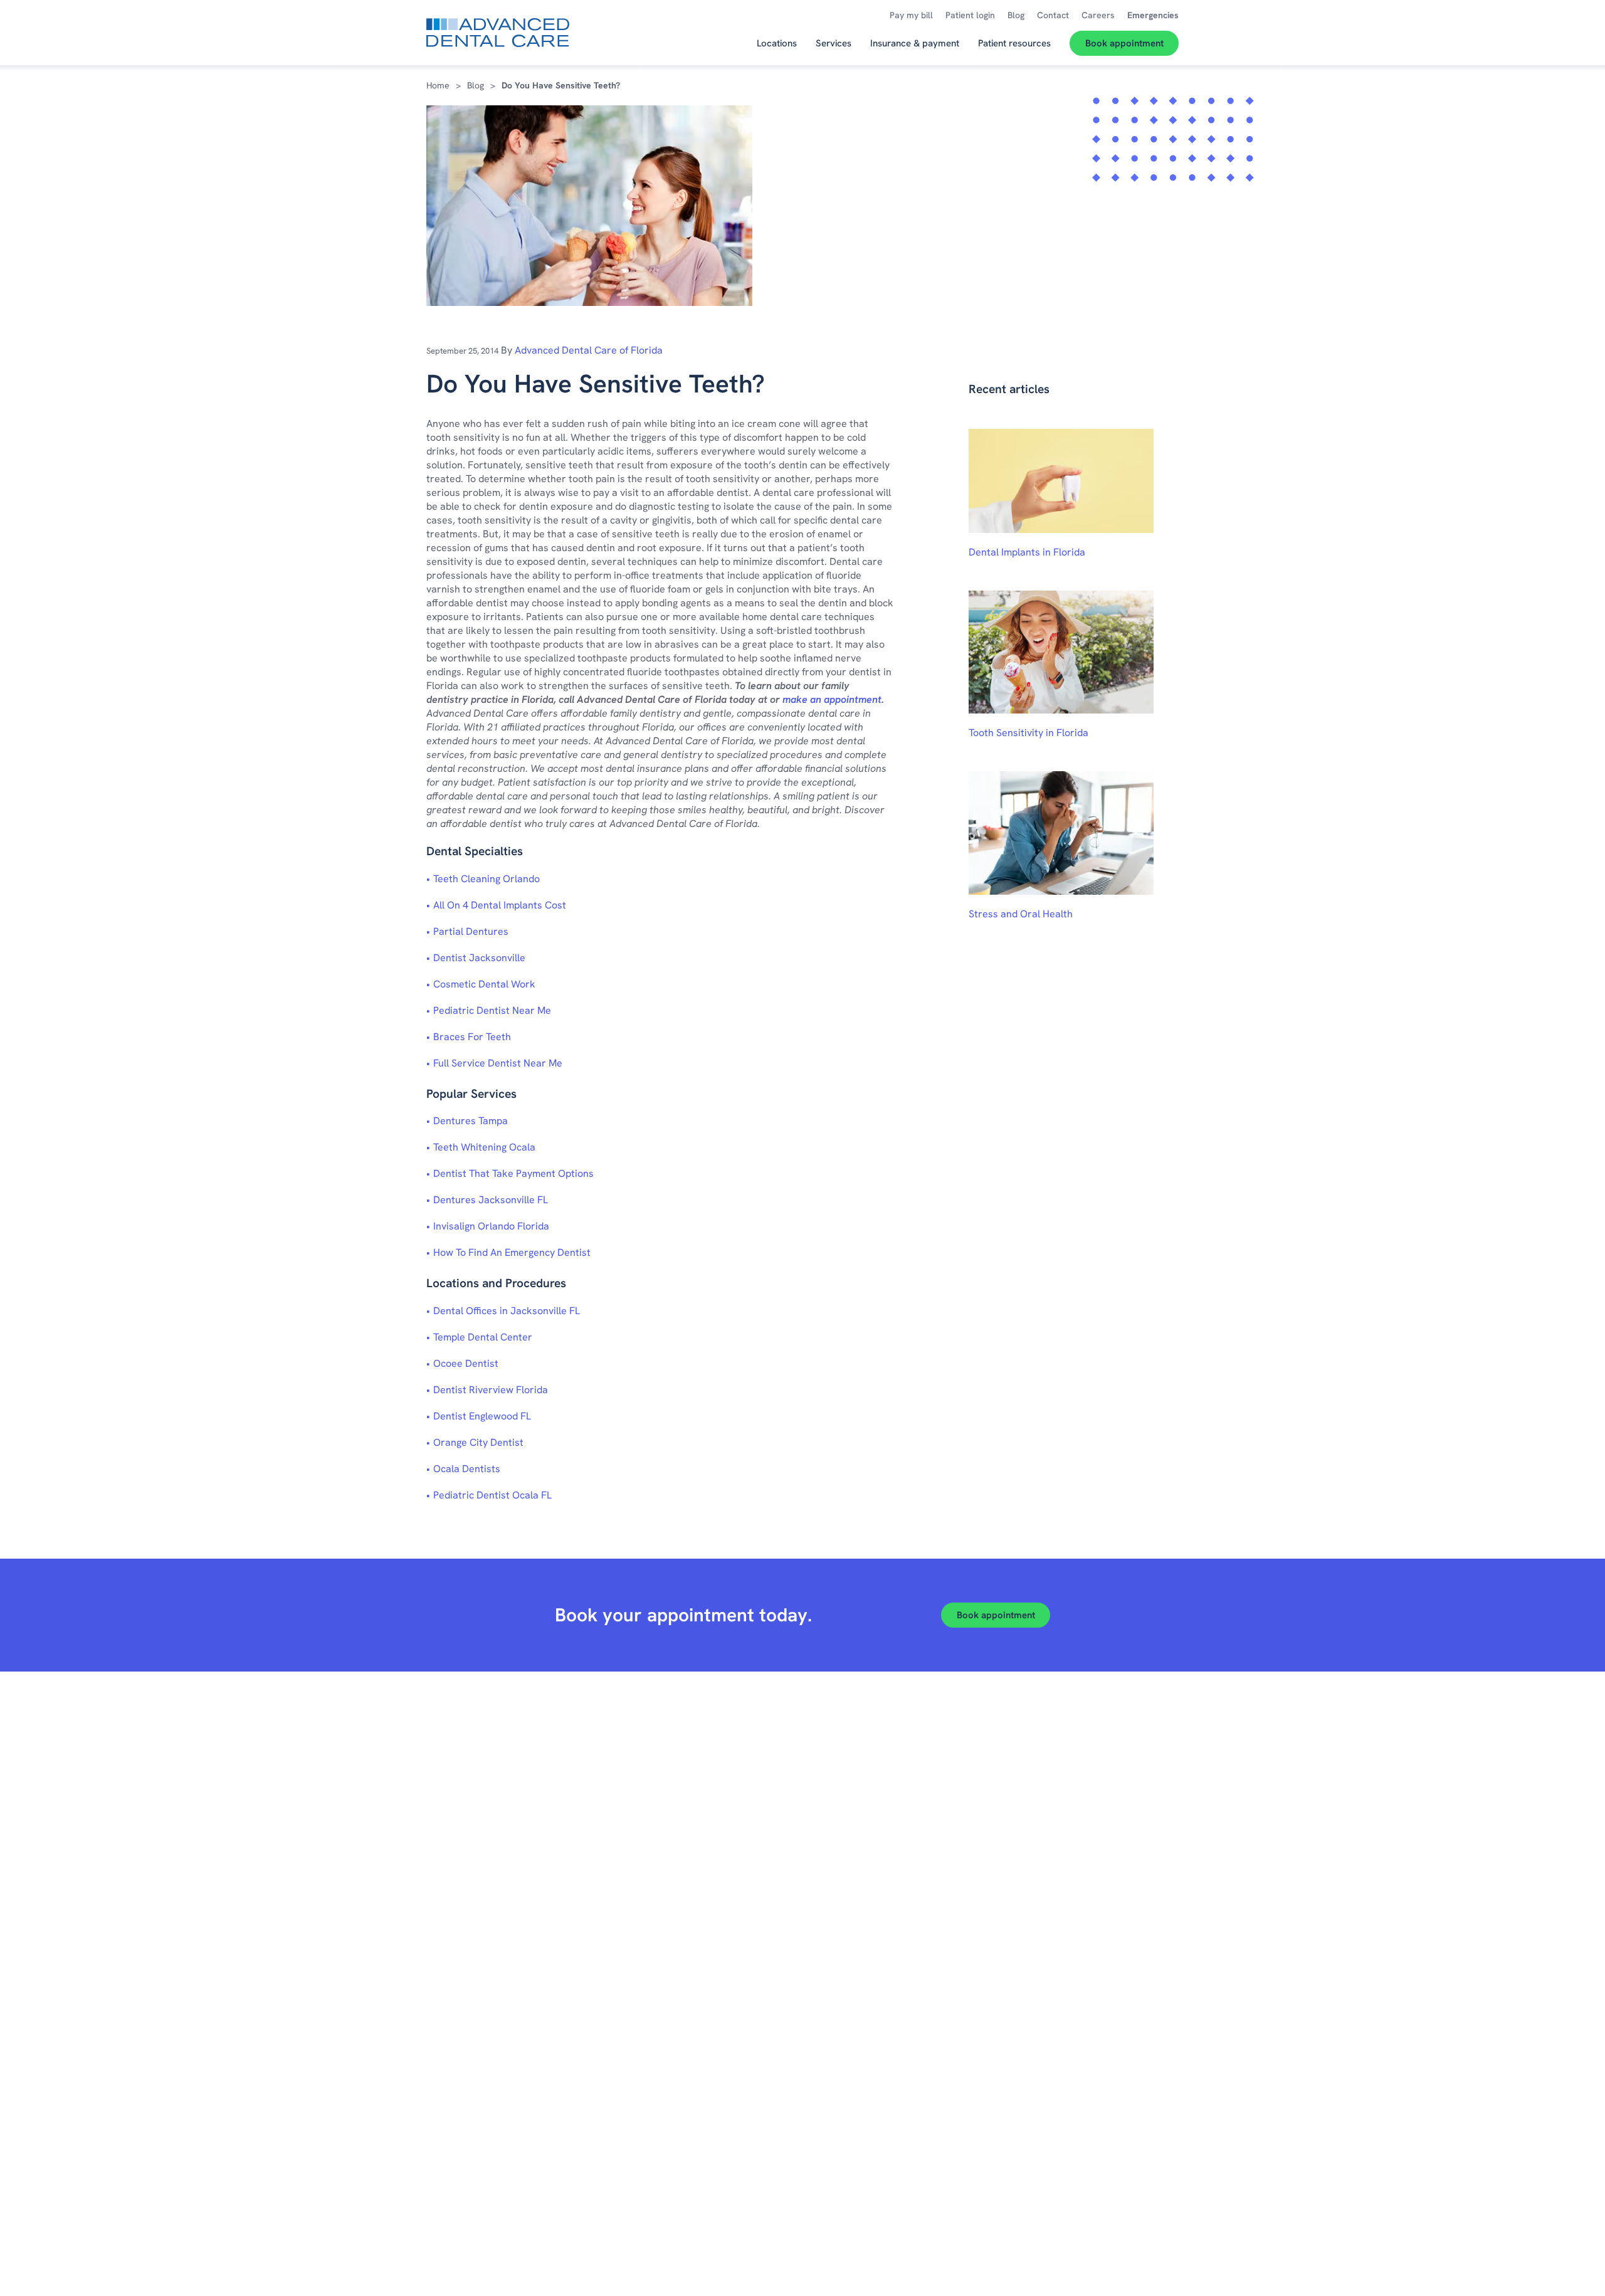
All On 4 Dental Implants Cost (500, 905)
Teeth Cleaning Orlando (487, 879)
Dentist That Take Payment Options (513, 1173)
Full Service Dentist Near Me (498, 1063)
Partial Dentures (471, 931)
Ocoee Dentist (466, 1363)
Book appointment (996, 1615)
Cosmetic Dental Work (484, 984)
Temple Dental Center (483, 1337)
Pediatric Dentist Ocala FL (492, 1495)
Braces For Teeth (472, 1037)
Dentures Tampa (471, 1121)
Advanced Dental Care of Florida (589, 350)
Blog (476, 85)
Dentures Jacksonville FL (491, 1200)
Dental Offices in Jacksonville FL (507, 1311)
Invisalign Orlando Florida (491, 1226)
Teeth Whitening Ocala (484, 1147)
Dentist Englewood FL (482, 1416)
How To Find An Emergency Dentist (512, 1252)
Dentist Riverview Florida (491, 1390)
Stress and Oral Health (1021, 914)
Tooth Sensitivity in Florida (1029, 733)
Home (438, 85)
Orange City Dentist (478, 1442)
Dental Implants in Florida (1027, 552)
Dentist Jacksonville (479, 958)
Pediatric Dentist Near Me (492, 1010)
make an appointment (832, 699)
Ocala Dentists (467, 1469)
